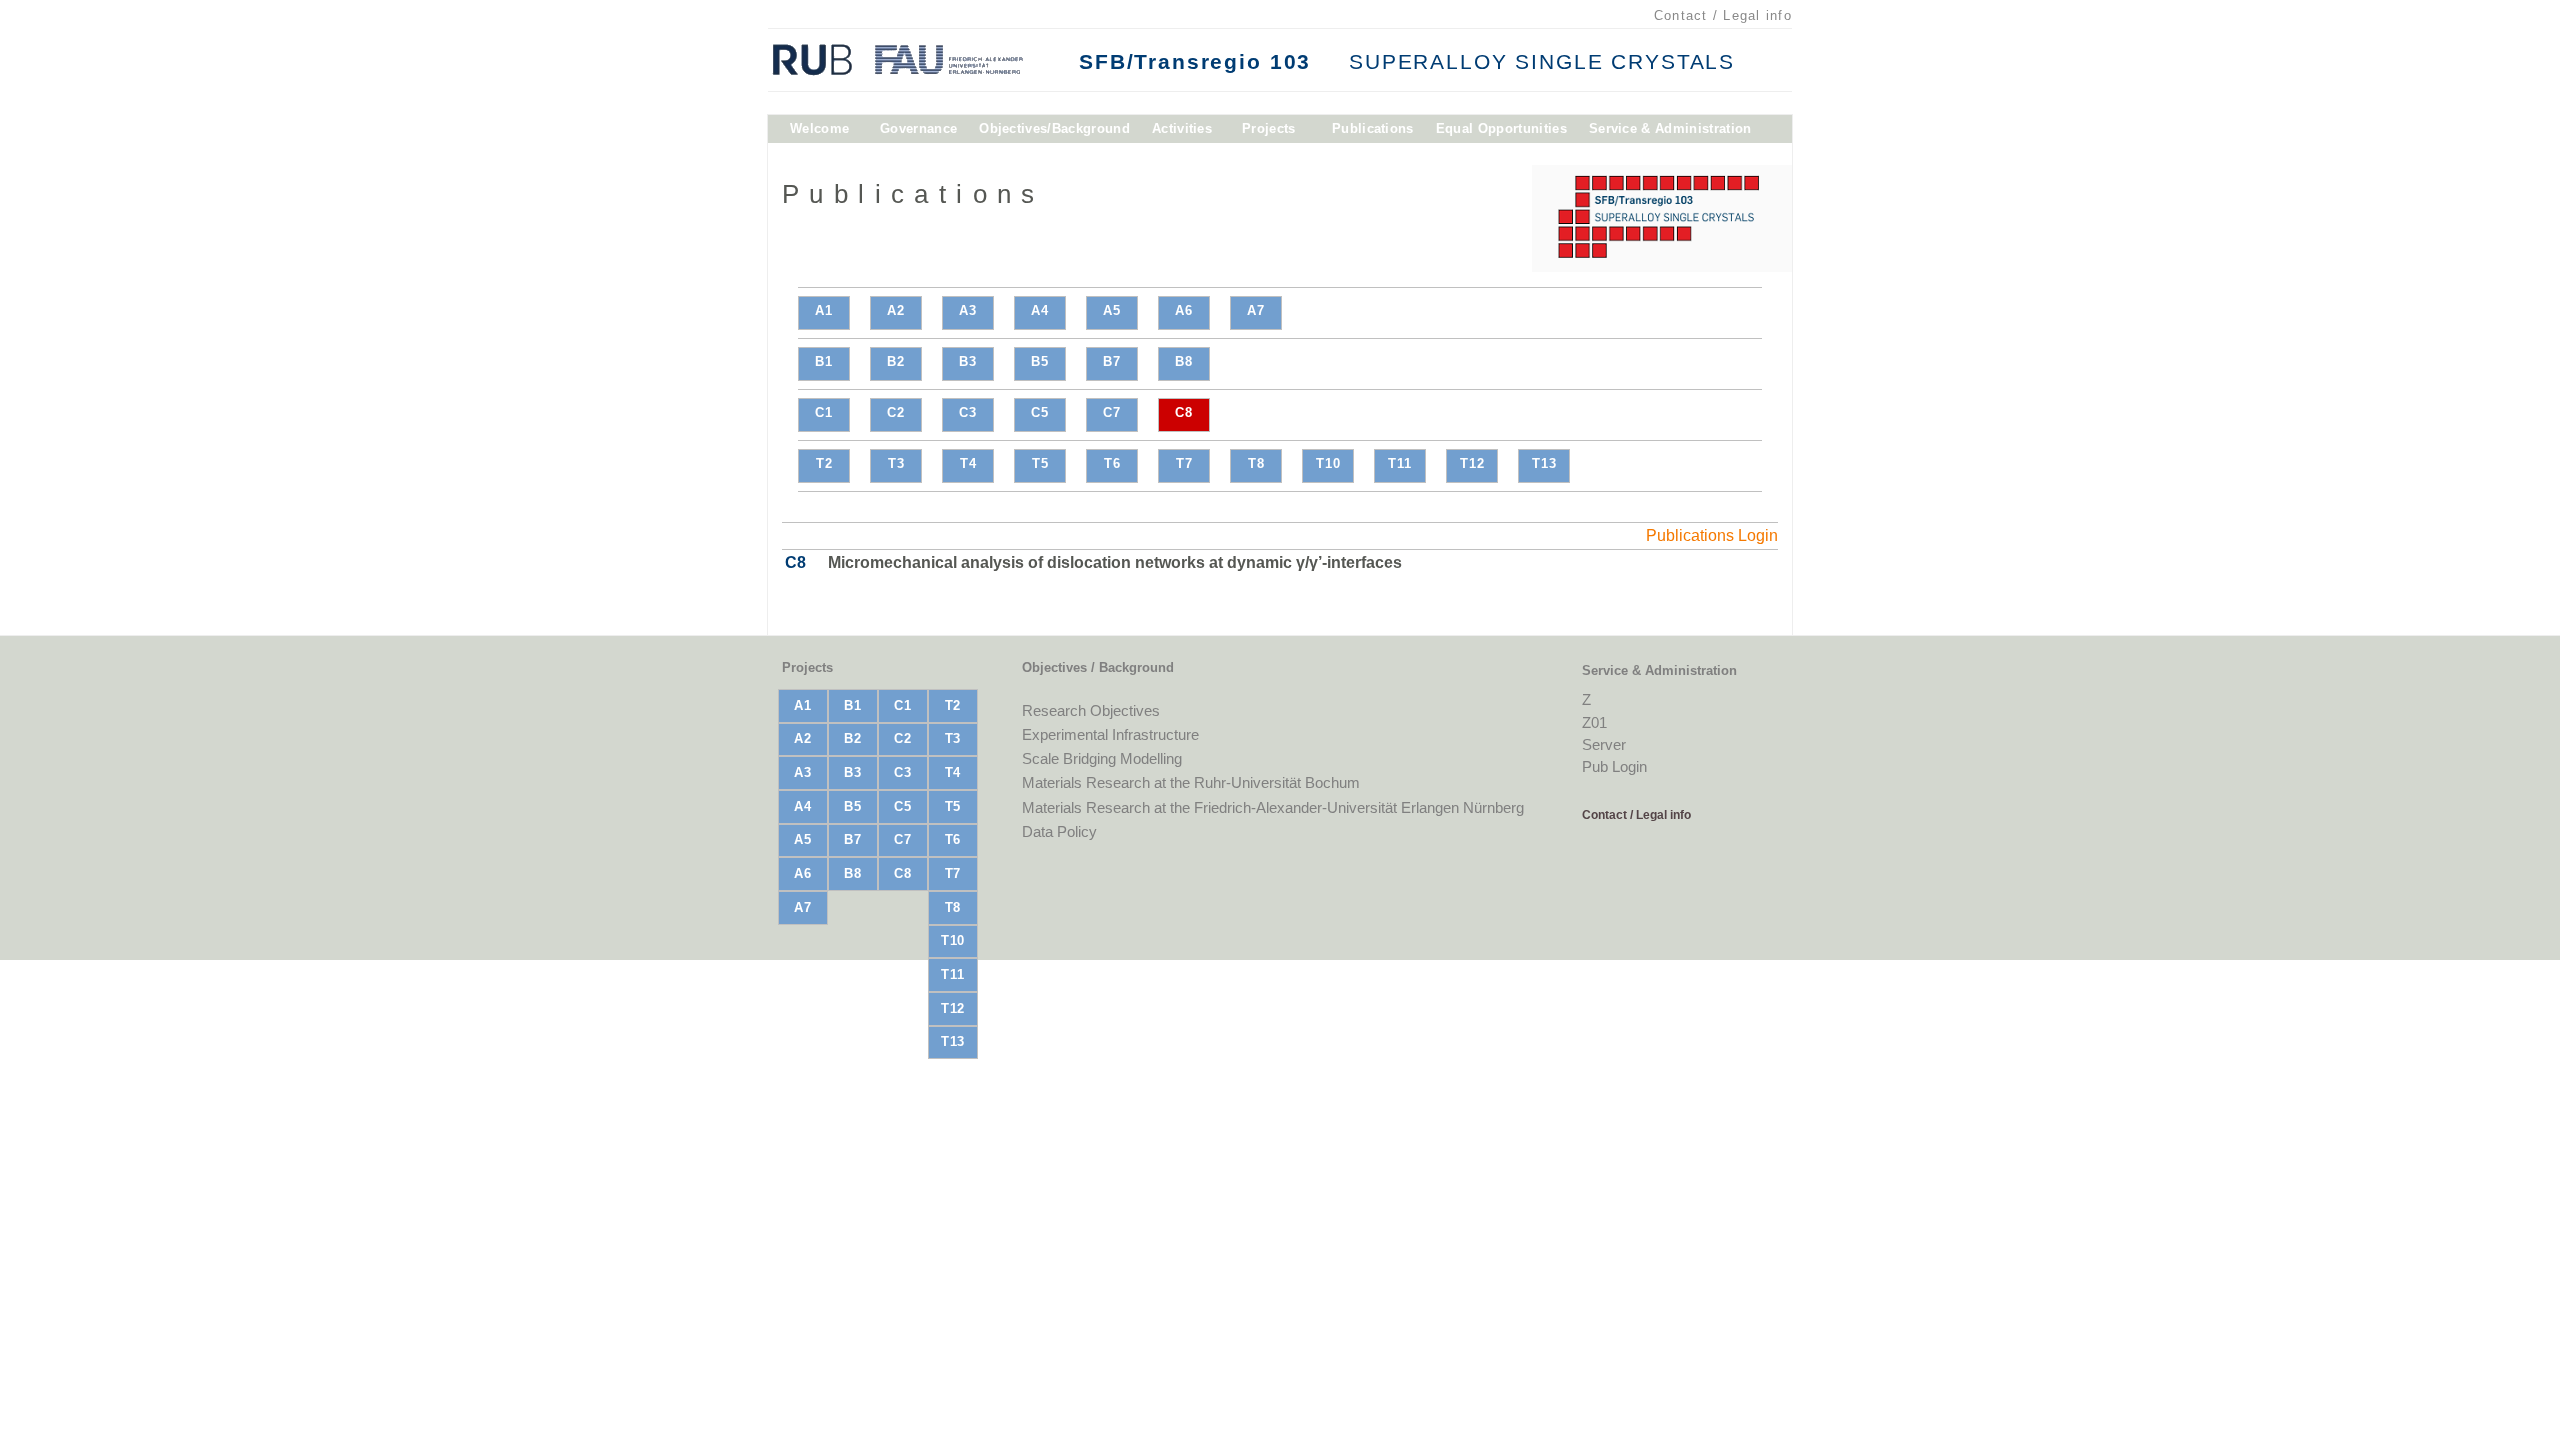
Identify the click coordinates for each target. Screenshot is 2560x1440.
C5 (1040, 412)
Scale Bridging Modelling (1102, 758)
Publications (1373, 132)
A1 (824, 310)
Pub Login (1614, 766)
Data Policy (1059, 831)
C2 (896, 412)
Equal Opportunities (1501, 132)
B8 (1184, 361)
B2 (896, 361)
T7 (1184, 463)
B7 (1112, 361)
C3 (968, 412)
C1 (824, 412)
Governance (918, 132)
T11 (1400, 463)
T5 (1040, 463)
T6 (1112, 463)
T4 (968, 463)
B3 (968, 361)
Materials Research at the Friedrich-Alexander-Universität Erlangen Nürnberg (1273, 807)
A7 (1256, 310)
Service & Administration (1670, 132)
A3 (968, 310)
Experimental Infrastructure (1110, 734)
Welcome (819, 132)
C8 (1184, 412)
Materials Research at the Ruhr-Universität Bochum (1191, 782)
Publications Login (1712, 535)
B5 (1040, 361)
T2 (824, 463)
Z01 (1594, 722)
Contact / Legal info (1723, 16)
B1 (824, 361)
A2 (896, 310)
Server (1604, 744)
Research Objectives (1091, 710)
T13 (1544, 463)
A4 (1040, 310)
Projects (1269, 132)
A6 (1184, 310)
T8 (1256, 463)
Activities (1182, 132)
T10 (1328, 463)
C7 (1112, 412)
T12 (1472, 463)
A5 (1112, 310)
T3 (896, 463)
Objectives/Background (1054, 132)
